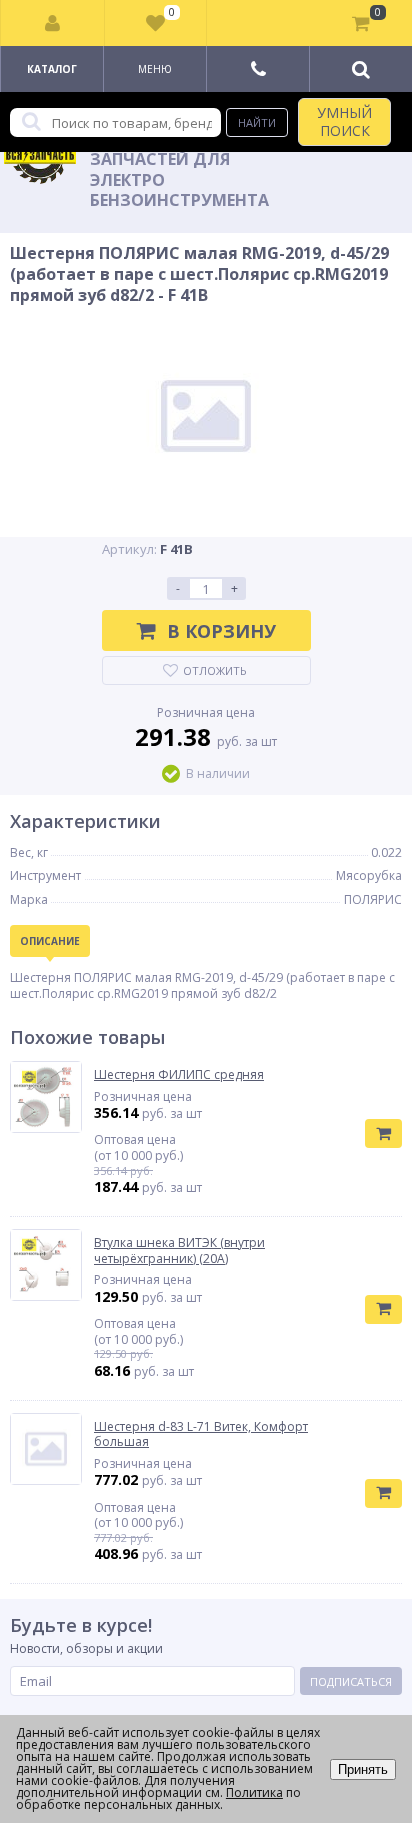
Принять (363, 1769)
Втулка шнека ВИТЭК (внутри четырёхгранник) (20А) (179, 1250)
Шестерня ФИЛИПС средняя (179, 1075)
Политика (254, 1792)
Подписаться (351, 1681)
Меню (155, 69)
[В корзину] (383, 1133)
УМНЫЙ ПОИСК (344, 121)
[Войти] (53, 23)
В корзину (221, 631)
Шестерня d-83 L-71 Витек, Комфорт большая (201, 1434)
